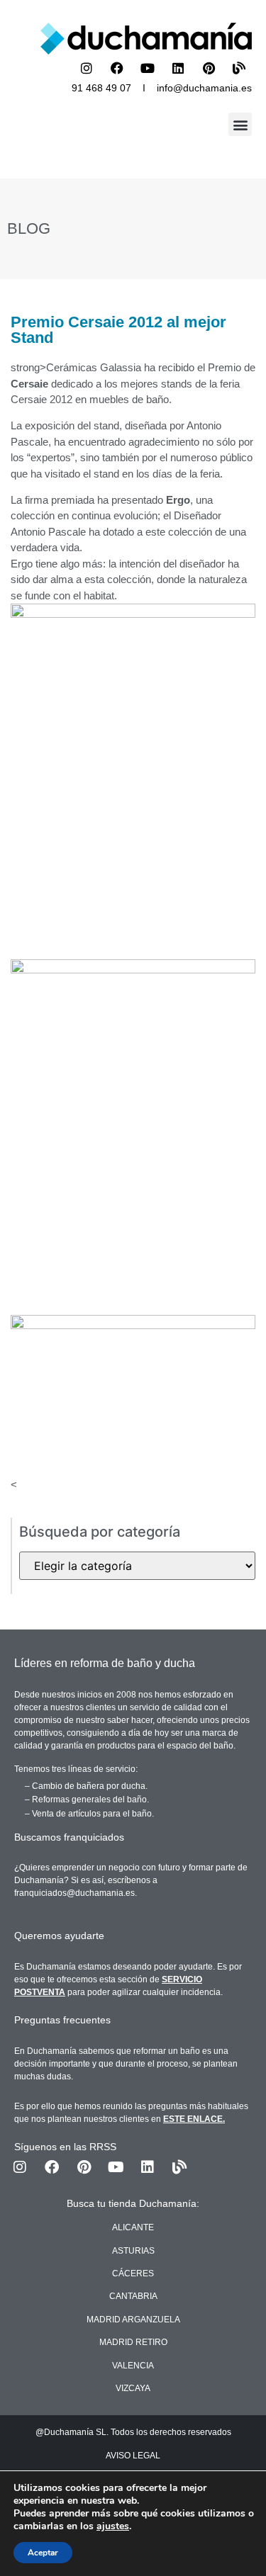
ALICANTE (133, 2227)
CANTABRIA (133, 2296)
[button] (240, 124)
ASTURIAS (133, 2251)
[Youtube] (148, 68)
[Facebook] (117, 68)
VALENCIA (133, 2366)
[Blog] (239, 68)
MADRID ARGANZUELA (133, 2320)
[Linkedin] (178, 68)
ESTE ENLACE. (194, 2119)
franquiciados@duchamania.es (74, 1893)
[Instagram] (87, 68)
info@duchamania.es (204, 88)
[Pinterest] (209, 68)
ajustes (113, 2526)
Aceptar (43, 2553)
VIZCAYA (133, 2388)
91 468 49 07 (101, 88)
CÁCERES (133, 2273)
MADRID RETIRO (133, 2342)
